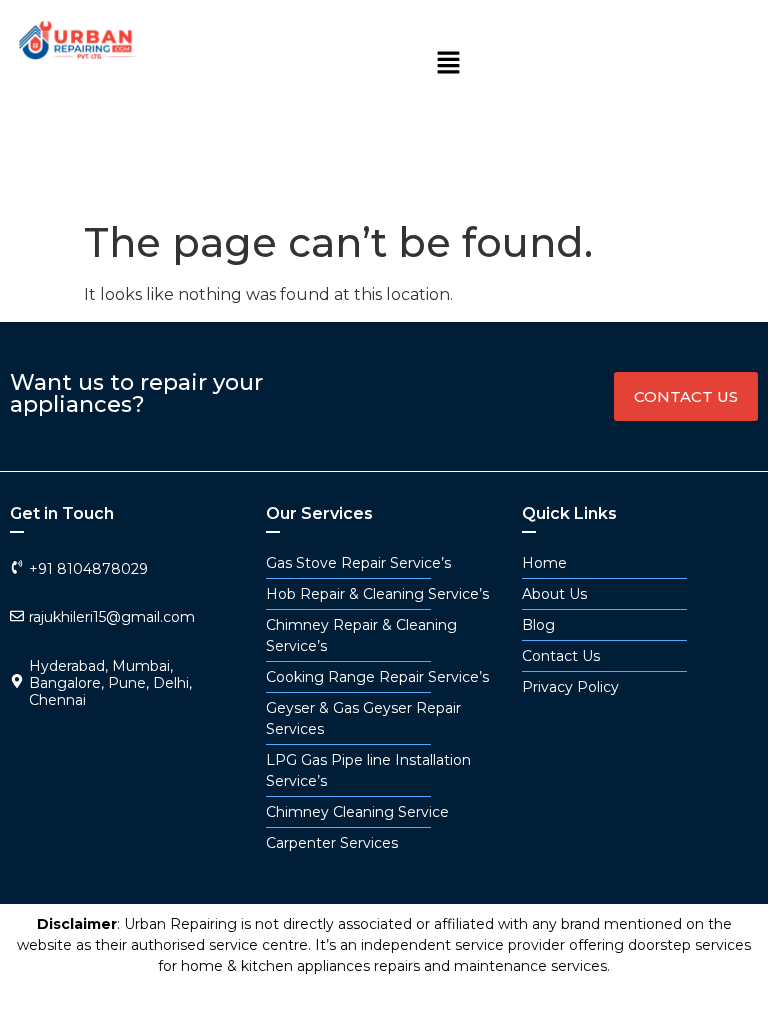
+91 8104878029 (88, 569)
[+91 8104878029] (17, 567)
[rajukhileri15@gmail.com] (17, 616)
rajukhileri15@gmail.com (112, 617)
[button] (449, 64)
